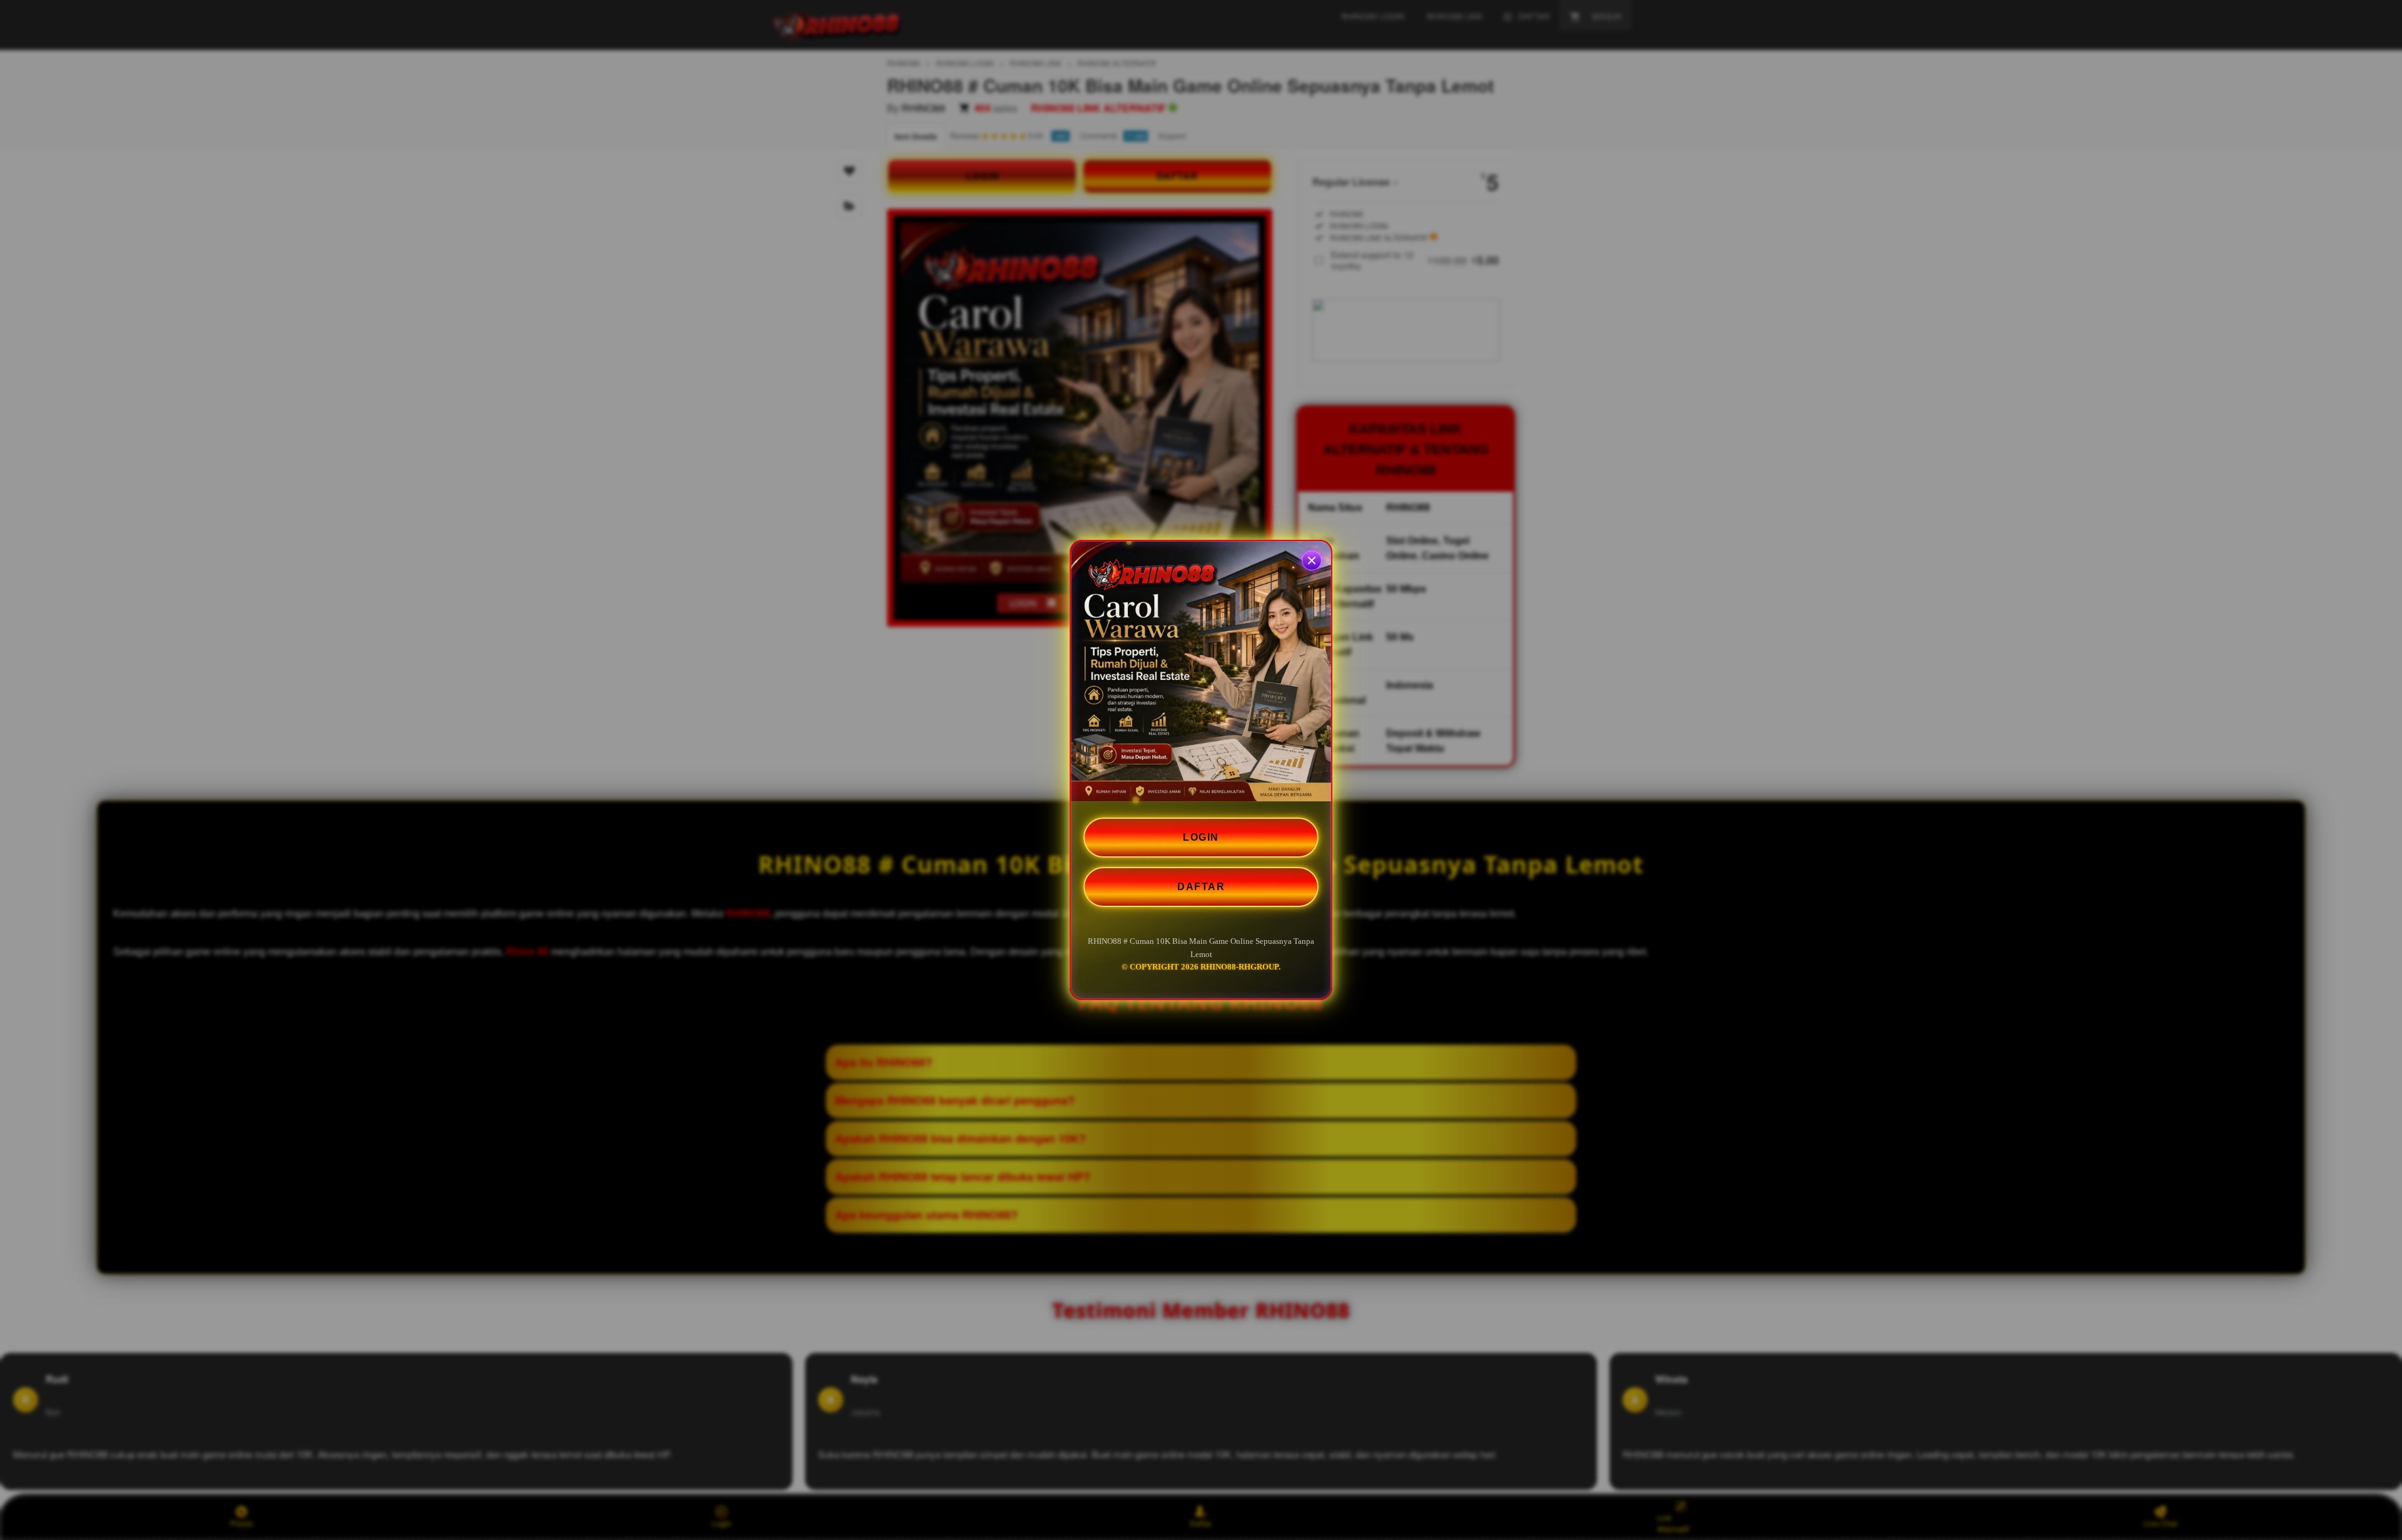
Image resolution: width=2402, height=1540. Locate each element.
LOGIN (1201, 837)
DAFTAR (1201, 887)
